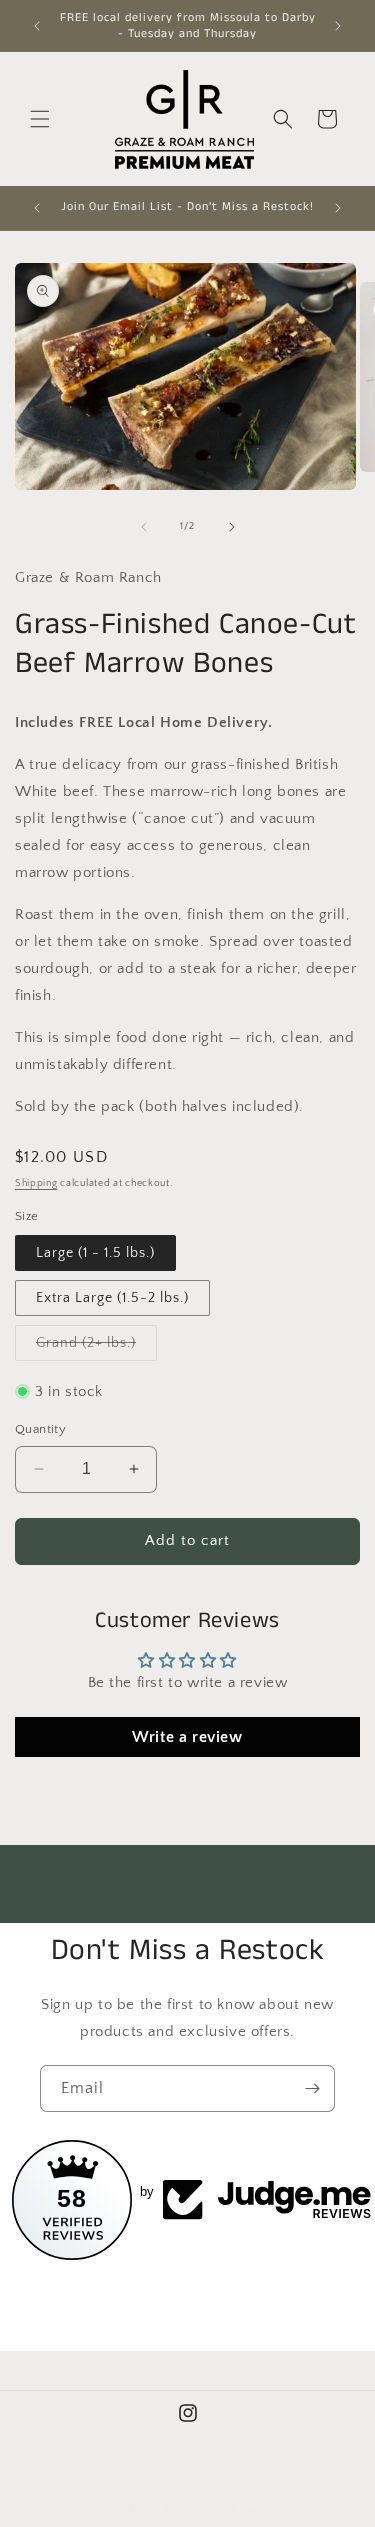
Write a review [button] (187, 1737)
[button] (40, 119)
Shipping (36, 1183)
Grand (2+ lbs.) (96, 1347)
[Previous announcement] (37, 26)
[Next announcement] (338, 26)
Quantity (40, 1429)
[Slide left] (144, 527)
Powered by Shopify (285, 2510)
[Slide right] (232, 527)
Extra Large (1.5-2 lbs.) (112, 1298)
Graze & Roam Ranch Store (156, 2510)
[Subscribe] (312, 2088)
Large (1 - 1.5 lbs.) (95, 1253)
